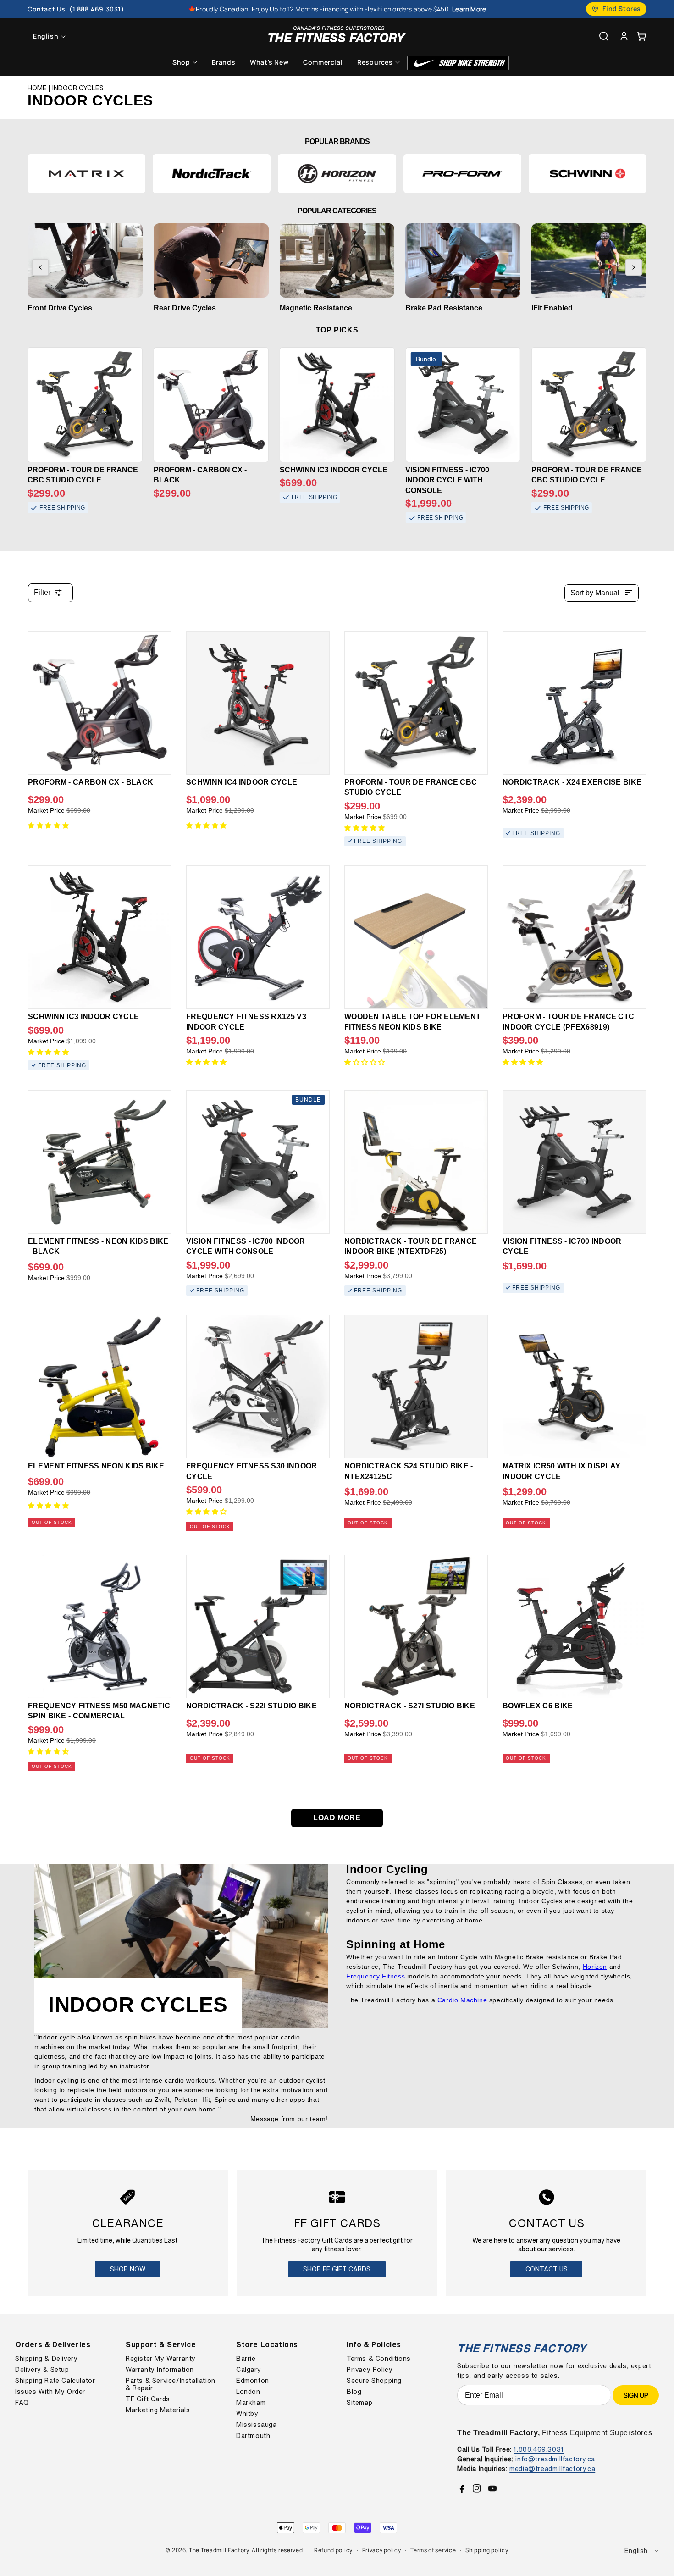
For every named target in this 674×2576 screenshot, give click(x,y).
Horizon (595, 1967)
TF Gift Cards (148, 2399)
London (248, 2392)
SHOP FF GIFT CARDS (337, 2269)
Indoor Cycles (78, 88)
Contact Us (547, 2269)
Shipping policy (487, 2550)
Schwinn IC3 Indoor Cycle (334, 470)
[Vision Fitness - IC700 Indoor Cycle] (574, 1162)
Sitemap (359, 2403)
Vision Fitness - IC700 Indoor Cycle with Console (447, 480)
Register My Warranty (161, 2359)
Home (37, 88)
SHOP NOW (128, 2269)
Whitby (247, 2414)
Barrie (246, 2359)
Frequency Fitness (376, 1976)
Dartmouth (253, 2436)
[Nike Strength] (458, 63)
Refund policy (333, 2550)
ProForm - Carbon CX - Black (200, 475)
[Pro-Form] (462, 174)
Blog (354, 2392)
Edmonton (253, 2381)
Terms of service (433, 2550)
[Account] (624, 36)
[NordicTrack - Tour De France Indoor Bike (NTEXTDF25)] (416, 1162)
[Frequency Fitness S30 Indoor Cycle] (258, 1387)
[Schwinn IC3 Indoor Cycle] (100, 937)
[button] (641, 36)
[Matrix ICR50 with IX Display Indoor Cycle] (574, 1387)
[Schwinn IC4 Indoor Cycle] (258, 703)
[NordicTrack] (212, 174)
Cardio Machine (462, 2000)
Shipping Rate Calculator (55, 2381)
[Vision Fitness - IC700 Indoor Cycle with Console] (258, 1162)
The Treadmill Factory (219, 2550)
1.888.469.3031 (539, 2449)
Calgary (249, 2370)
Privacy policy (382, 2550)
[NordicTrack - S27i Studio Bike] (416, 1626)
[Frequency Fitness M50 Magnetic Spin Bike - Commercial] (100, 1626)
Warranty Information (160, 2370)
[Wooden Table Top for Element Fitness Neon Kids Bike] (416, 937)
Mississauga (257, 2425)
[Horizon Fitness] (337, 174)
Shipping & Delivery (46, 2359)
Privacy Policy (370, 2370)
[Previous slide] (40, 267)
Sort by (595, 593)
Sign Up (636, 2395)
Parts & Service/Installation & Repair (171, 2384)
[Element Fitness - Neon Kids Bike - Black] (100, 1162)
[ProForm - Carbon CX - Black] (100, 703)
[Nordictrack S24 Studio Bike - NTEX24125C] (416, 1387)
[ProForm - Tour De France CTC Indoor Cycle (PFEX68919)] (574, 937)
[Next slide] (634, 267)
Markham (251, 2403)
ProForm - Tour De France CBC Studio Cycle (83, 475)
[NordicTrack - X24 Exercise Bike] (574, 703)
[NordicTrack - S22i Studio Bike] (258, 1626)
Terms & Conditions (379, 2359)
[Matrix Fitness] (86, 174)
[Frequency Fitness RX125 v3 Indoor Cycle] (258, 937)
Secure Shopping (374, 2381)
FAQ (22, 2403)
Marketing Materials (158, 2410)
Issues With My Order (50, 2392)
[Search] (604, 36)
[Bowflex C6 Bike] (574, 1626)
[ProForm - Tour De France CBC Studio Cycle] (416, 703)
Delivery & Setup (42, 2370)
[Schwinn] (588, 174)
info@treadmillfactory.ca (555, 2459)
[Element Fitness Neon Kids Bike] (100, 1387)
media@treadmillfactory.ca (552, 2468)
